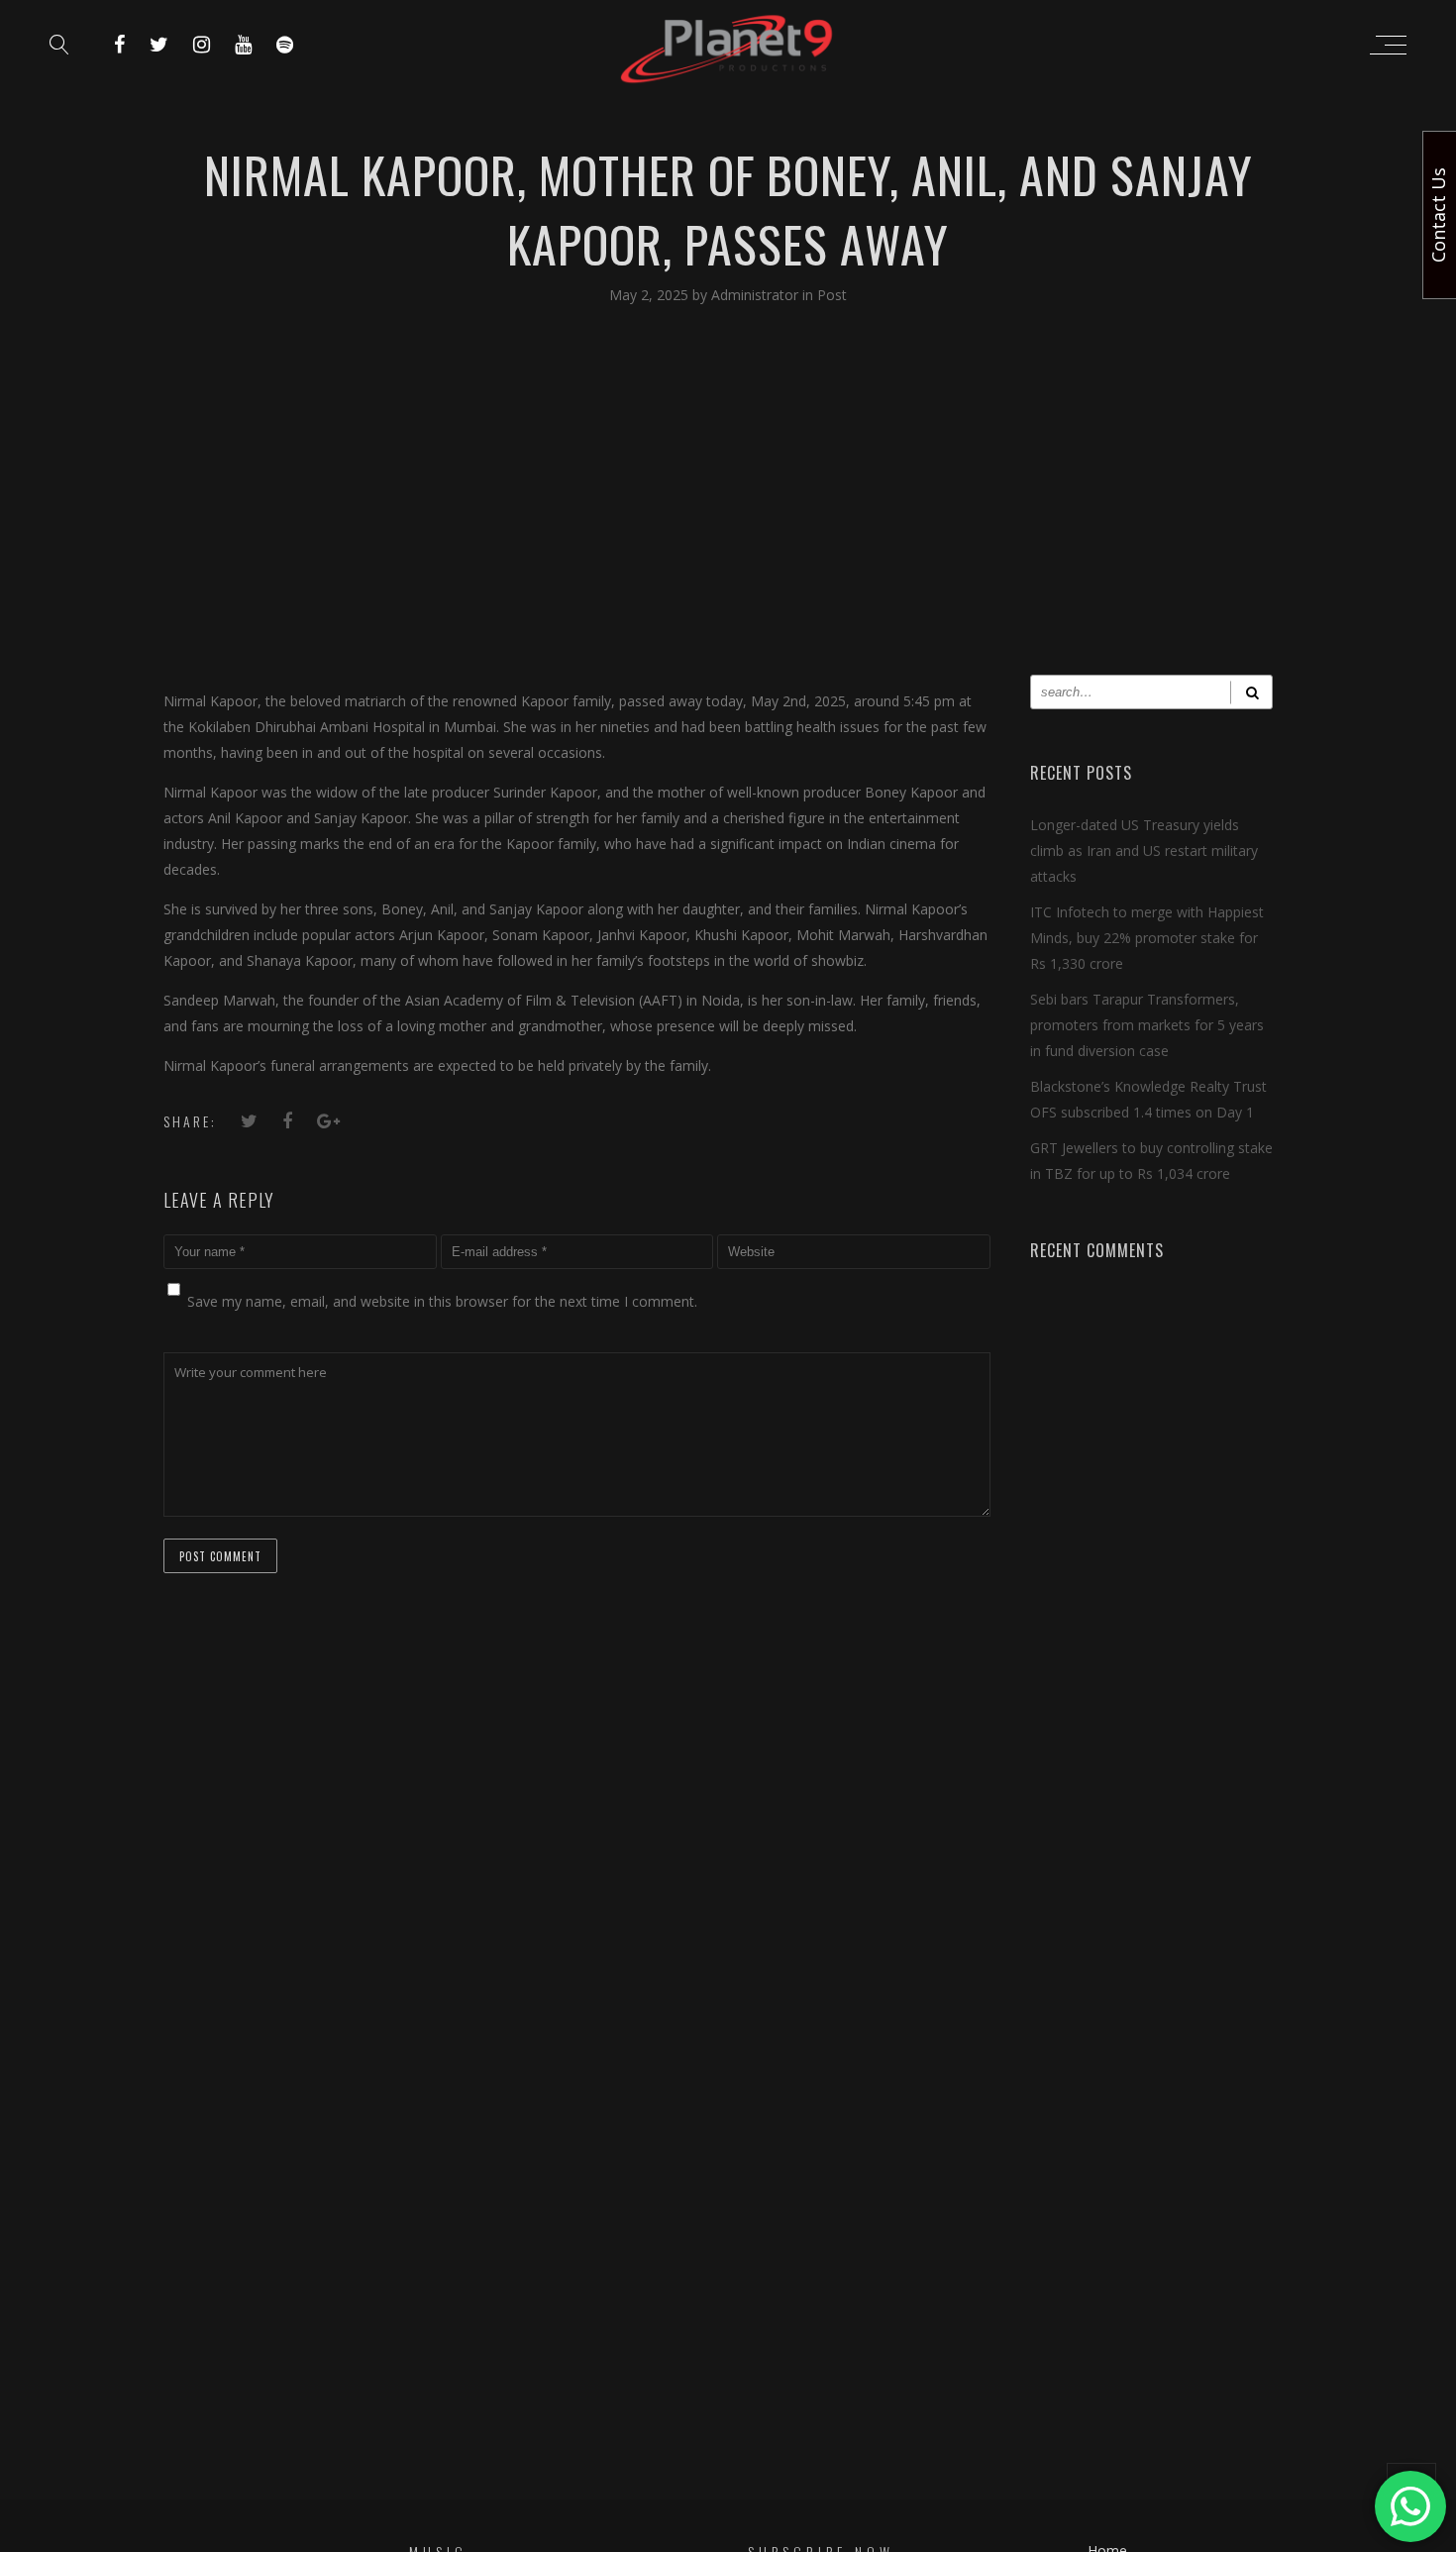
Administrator (757, 295)
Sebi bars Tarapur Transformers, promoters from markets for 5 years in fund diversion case (1147, 1025)
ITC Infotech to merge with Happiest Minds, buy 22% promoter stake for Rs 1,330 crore (1147, 938)
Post (832, 295)
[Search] (1251, 692)
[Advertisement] (728, 506)
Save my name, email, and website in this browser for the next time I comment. (442, 1301)
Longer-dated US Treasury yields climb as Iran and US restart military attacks (1144, 851)
